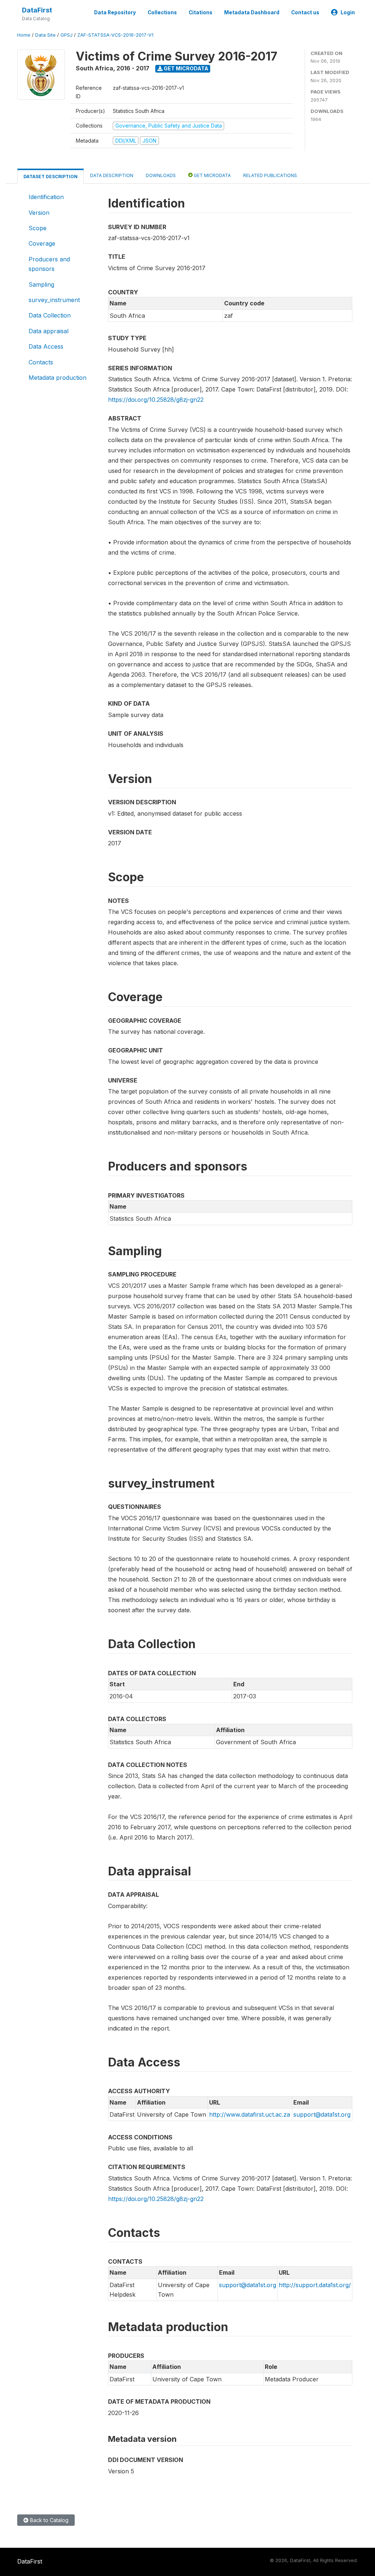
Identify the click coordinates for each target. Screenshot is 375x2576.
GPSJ (66, 35)
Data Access (46, 346)
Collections (162, 12)
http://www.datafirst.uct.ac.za (250, 2114)
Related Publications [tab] (270, 175)
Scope (38, 228)
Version (39, 213)
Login (348, 12)
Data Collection (50, 315)
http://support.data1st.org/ (315, 2285)
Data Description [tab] (112, 175)
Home (24, 35)
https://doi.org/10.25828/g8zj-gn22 (156, 400)
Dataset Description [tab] (51, 177)
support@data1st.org (322, 2114)
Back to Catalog (49, 2520)
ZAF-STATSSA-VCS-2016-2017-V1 (115, 35)
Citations (201, 12)
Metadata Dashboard (252, 12)
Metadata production (57, 378)
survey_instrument (54, 300)
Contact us (305, 12)
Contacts (41, 362)
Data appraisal (49, 331)
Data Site (45, 35)
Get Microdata (185, 68)
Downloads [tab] (161, 175)
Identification (46, 197)
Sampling (41, 284)
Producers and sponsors (49, 264)
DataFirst (37, 10)
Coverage (42, 243)
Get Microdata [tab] (212, 175)
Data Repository (115, 12)
